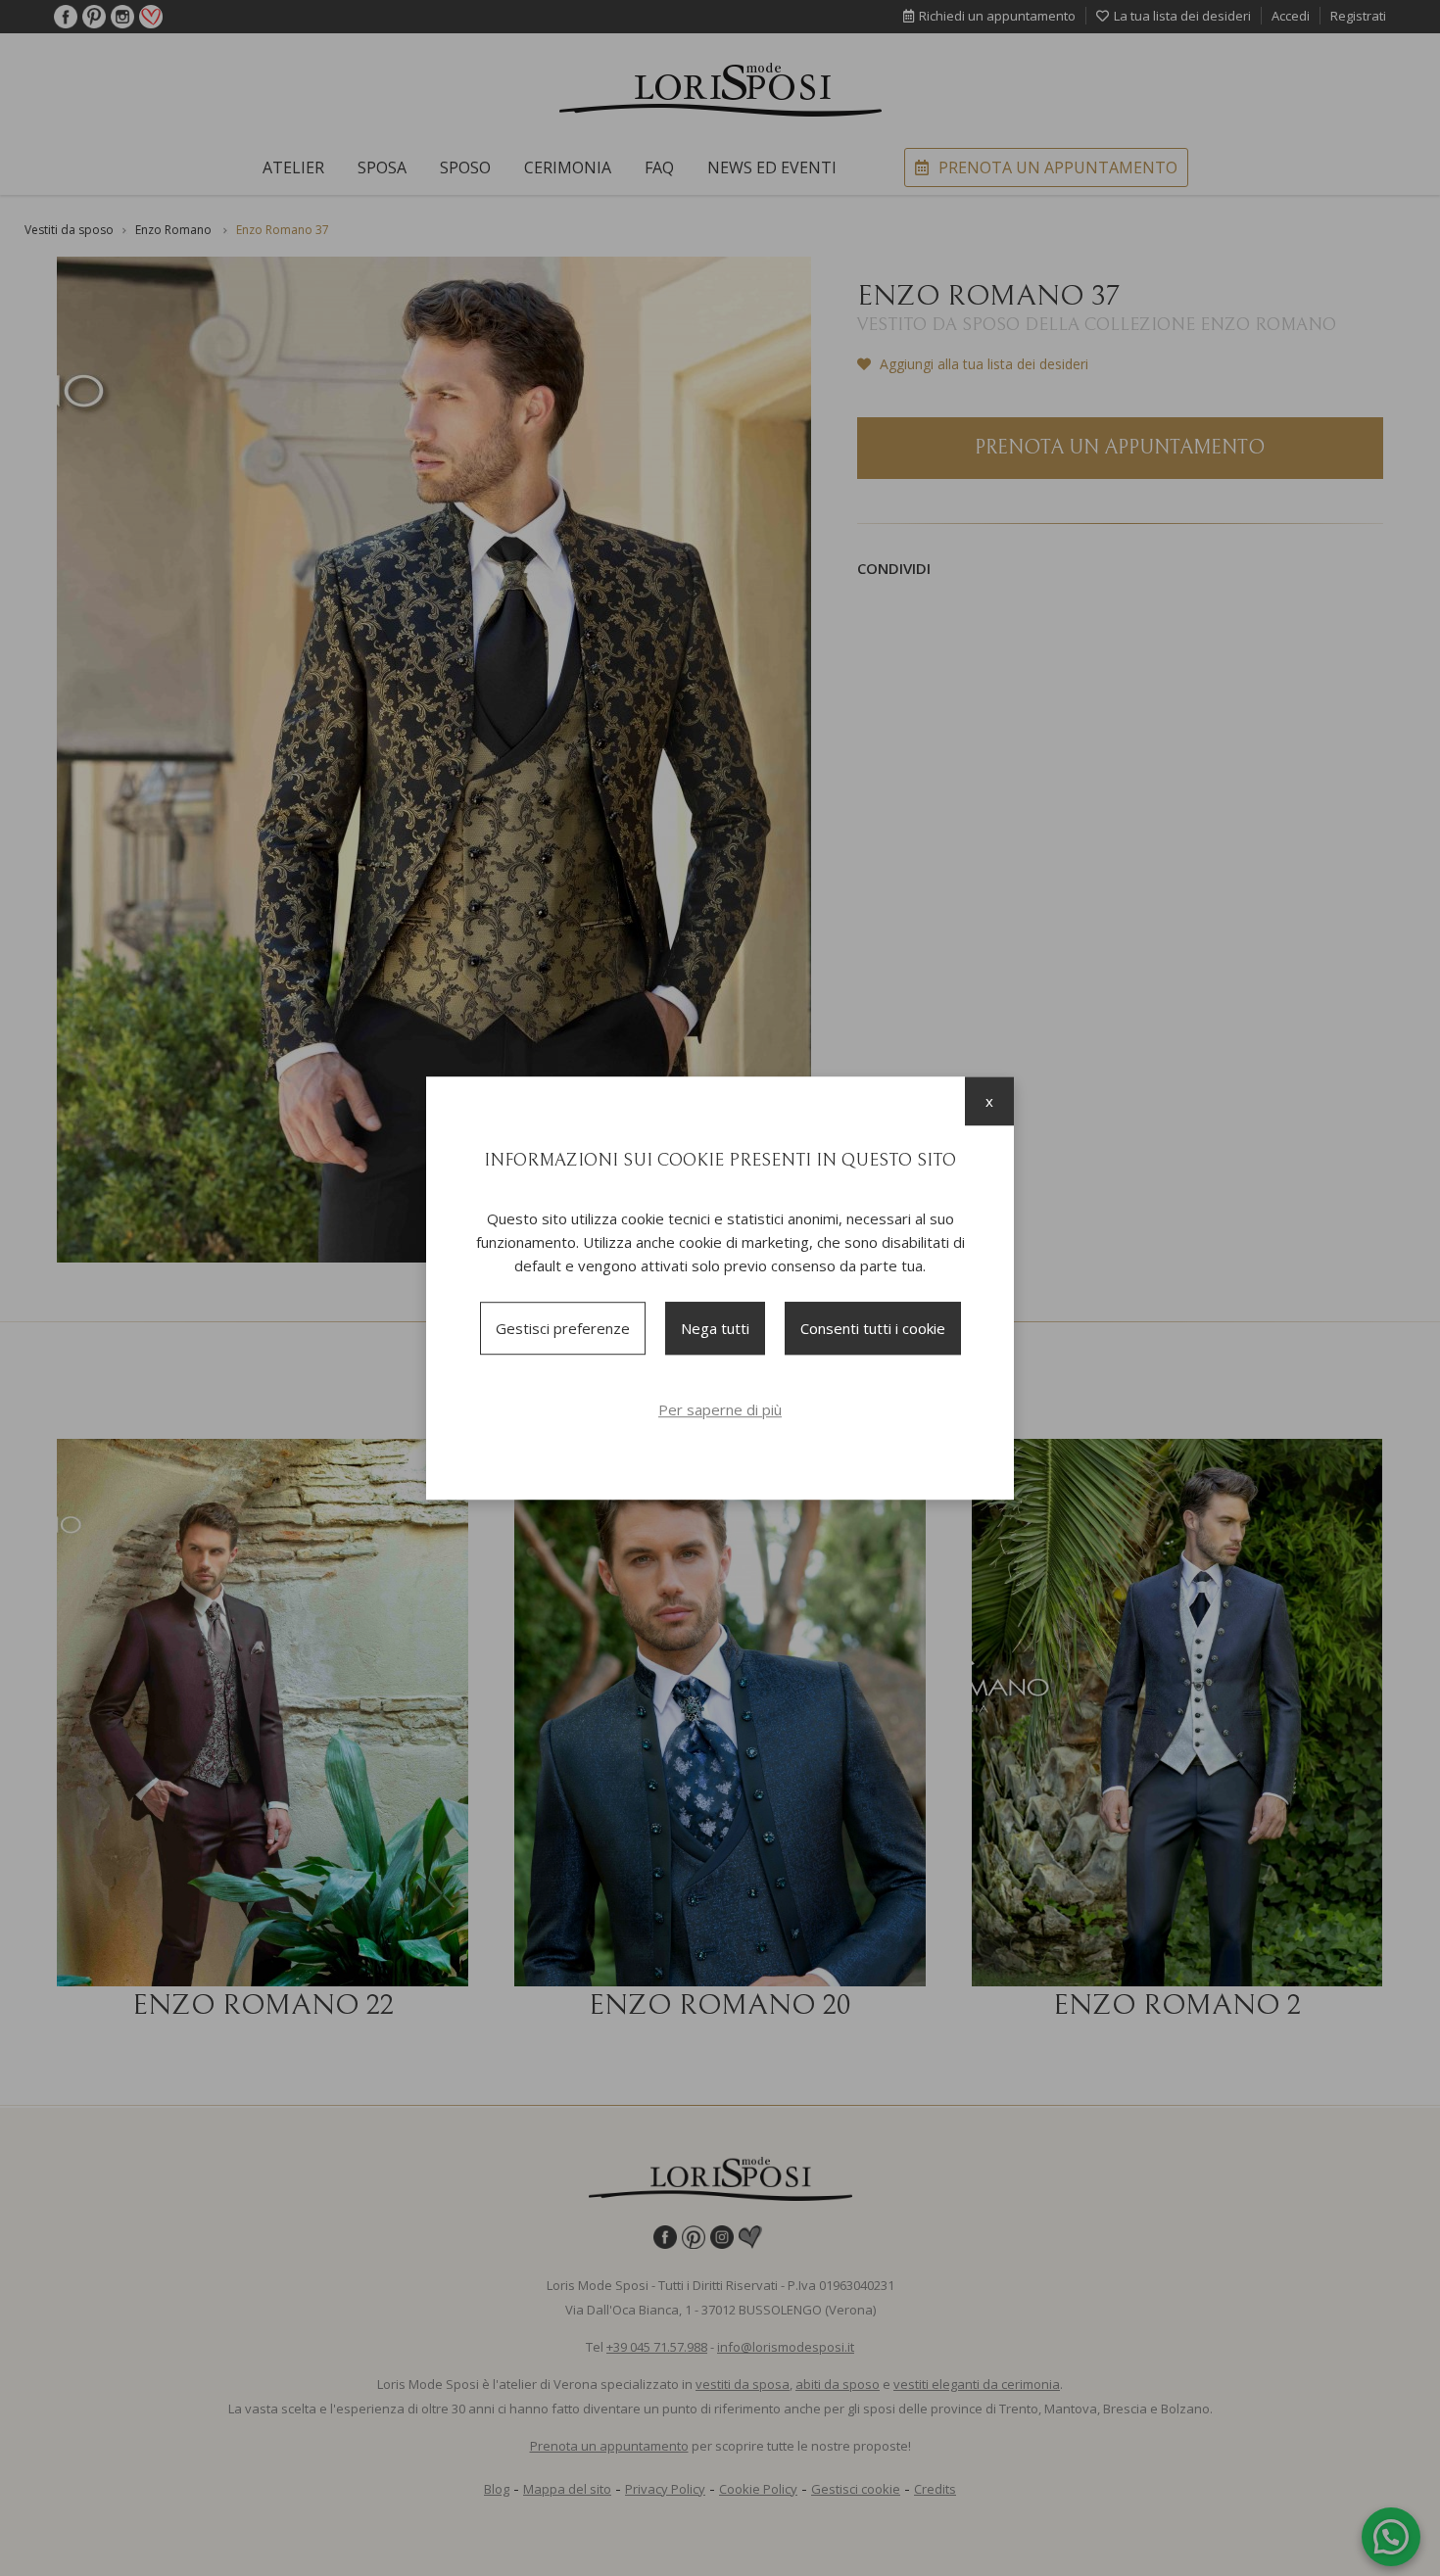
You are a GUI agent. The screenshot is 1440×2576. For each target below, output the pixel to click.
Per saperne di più (720, 1409)
